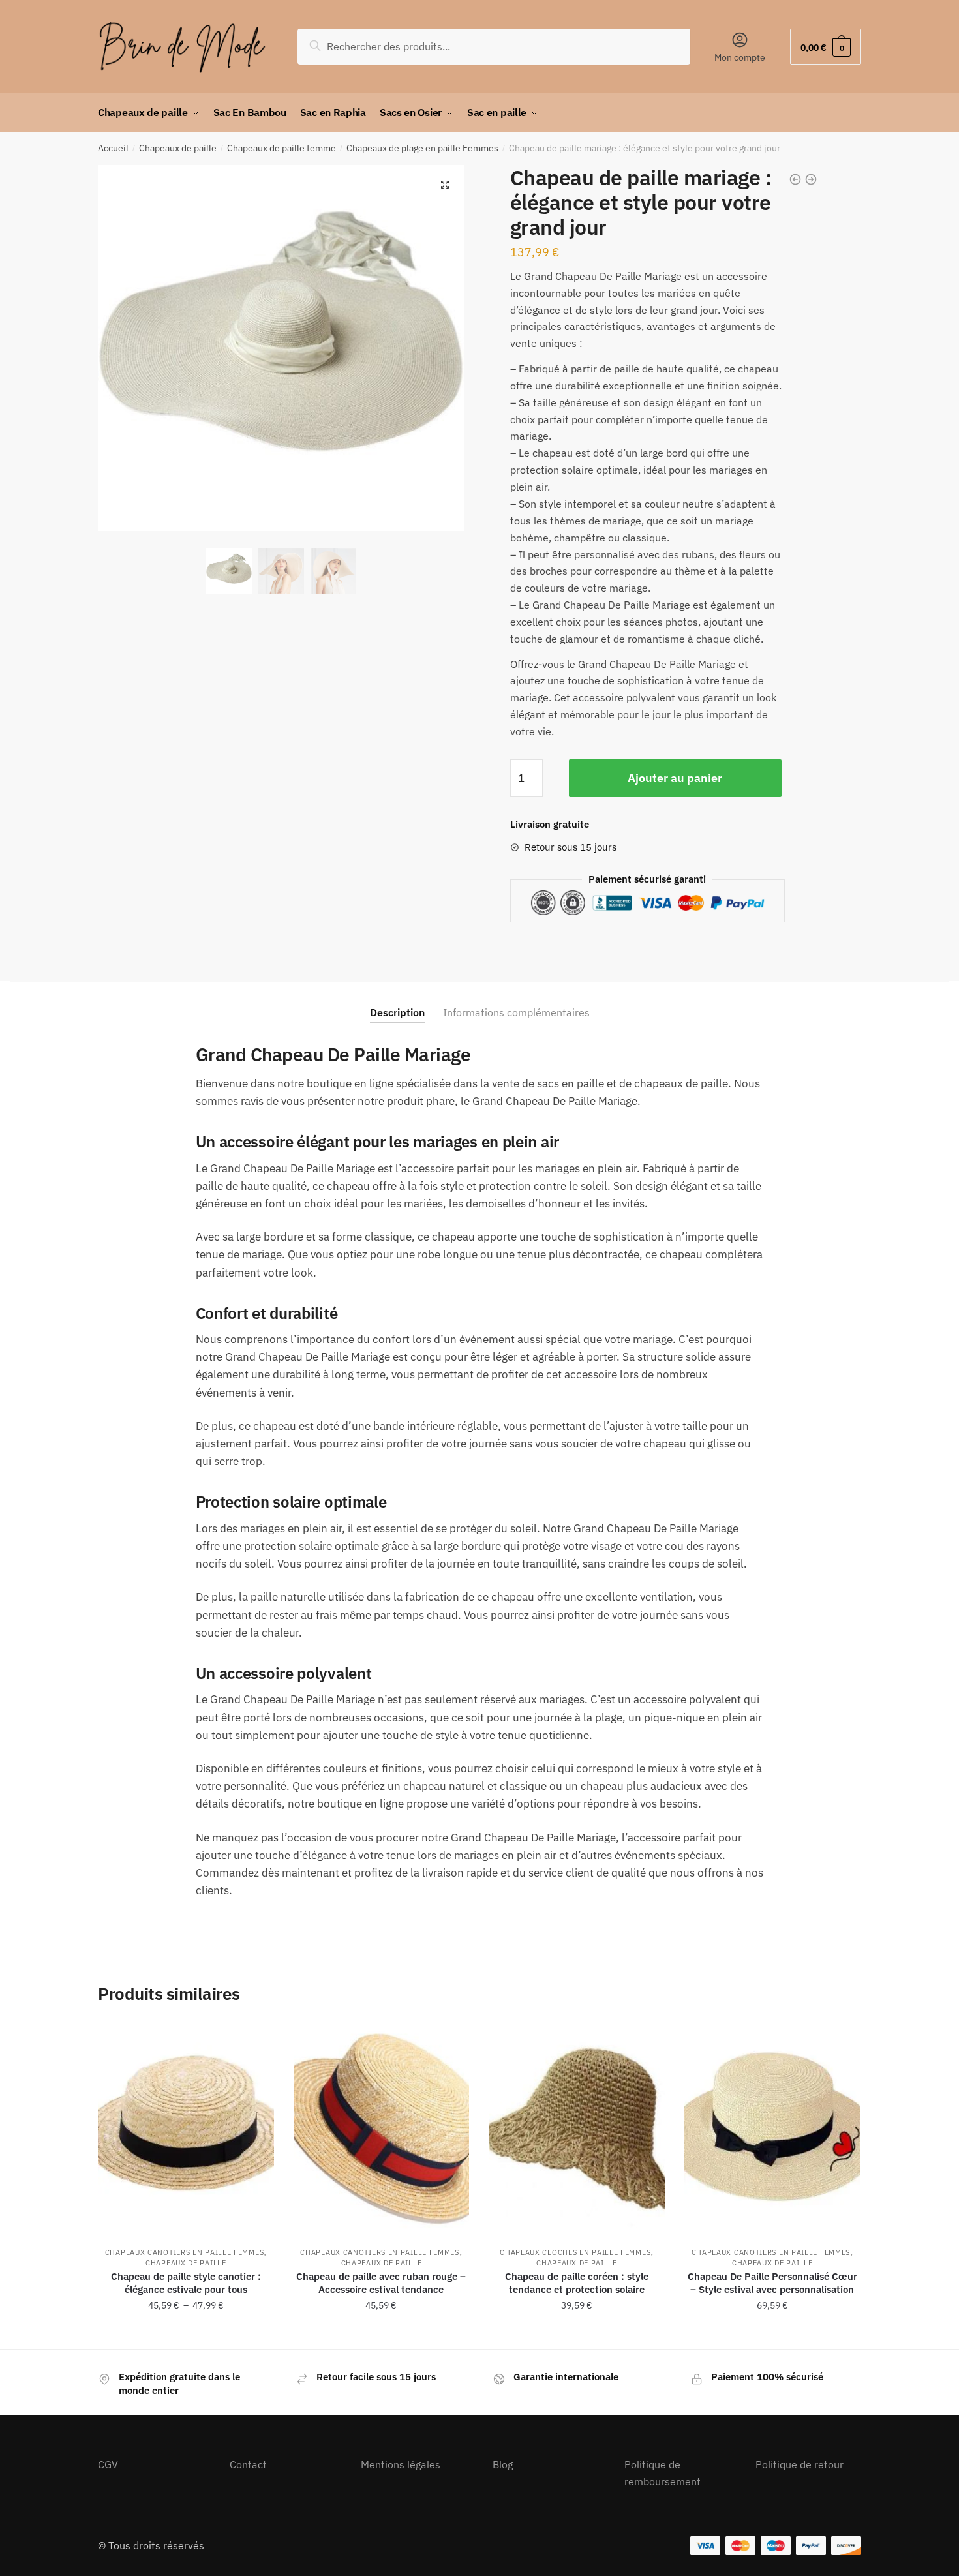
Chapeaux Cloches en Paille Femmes (575, 2252)
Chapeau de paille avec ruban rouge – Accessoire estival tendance (381, 2283)
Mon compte (740, 57)
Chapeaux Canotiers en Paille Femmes (185, 2252)
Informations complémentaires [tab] (516, 1012)
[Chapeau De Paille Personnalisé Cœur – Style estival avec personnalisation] (772, 2128)
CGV (108, 2464)
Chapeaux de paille (178, 148)
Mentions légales (401, 2464)
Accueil (113, 148)
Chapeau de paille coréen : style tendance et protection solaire (577, 2283)
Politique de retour (799, 2464)
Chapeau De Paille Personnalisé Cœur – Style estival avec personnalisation (772, 2283)
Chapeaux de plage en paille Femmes (422, 148)
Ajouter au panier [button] (381, 2334)
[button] (445, 185)
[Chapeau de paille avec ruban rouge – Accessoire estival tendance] (382, 2128)
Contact (248, 2464)
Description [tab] (397, 1012)
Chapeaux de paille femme (282, 148)
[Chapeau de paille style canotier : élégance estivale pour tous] (186, 2128)
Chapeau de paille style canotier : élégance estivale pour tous (186, 2283)
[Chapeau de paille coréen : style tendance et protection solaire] (577, 2128)
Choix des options (186, 2334)
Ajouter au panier (675, 778)
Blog (503, 2464)
